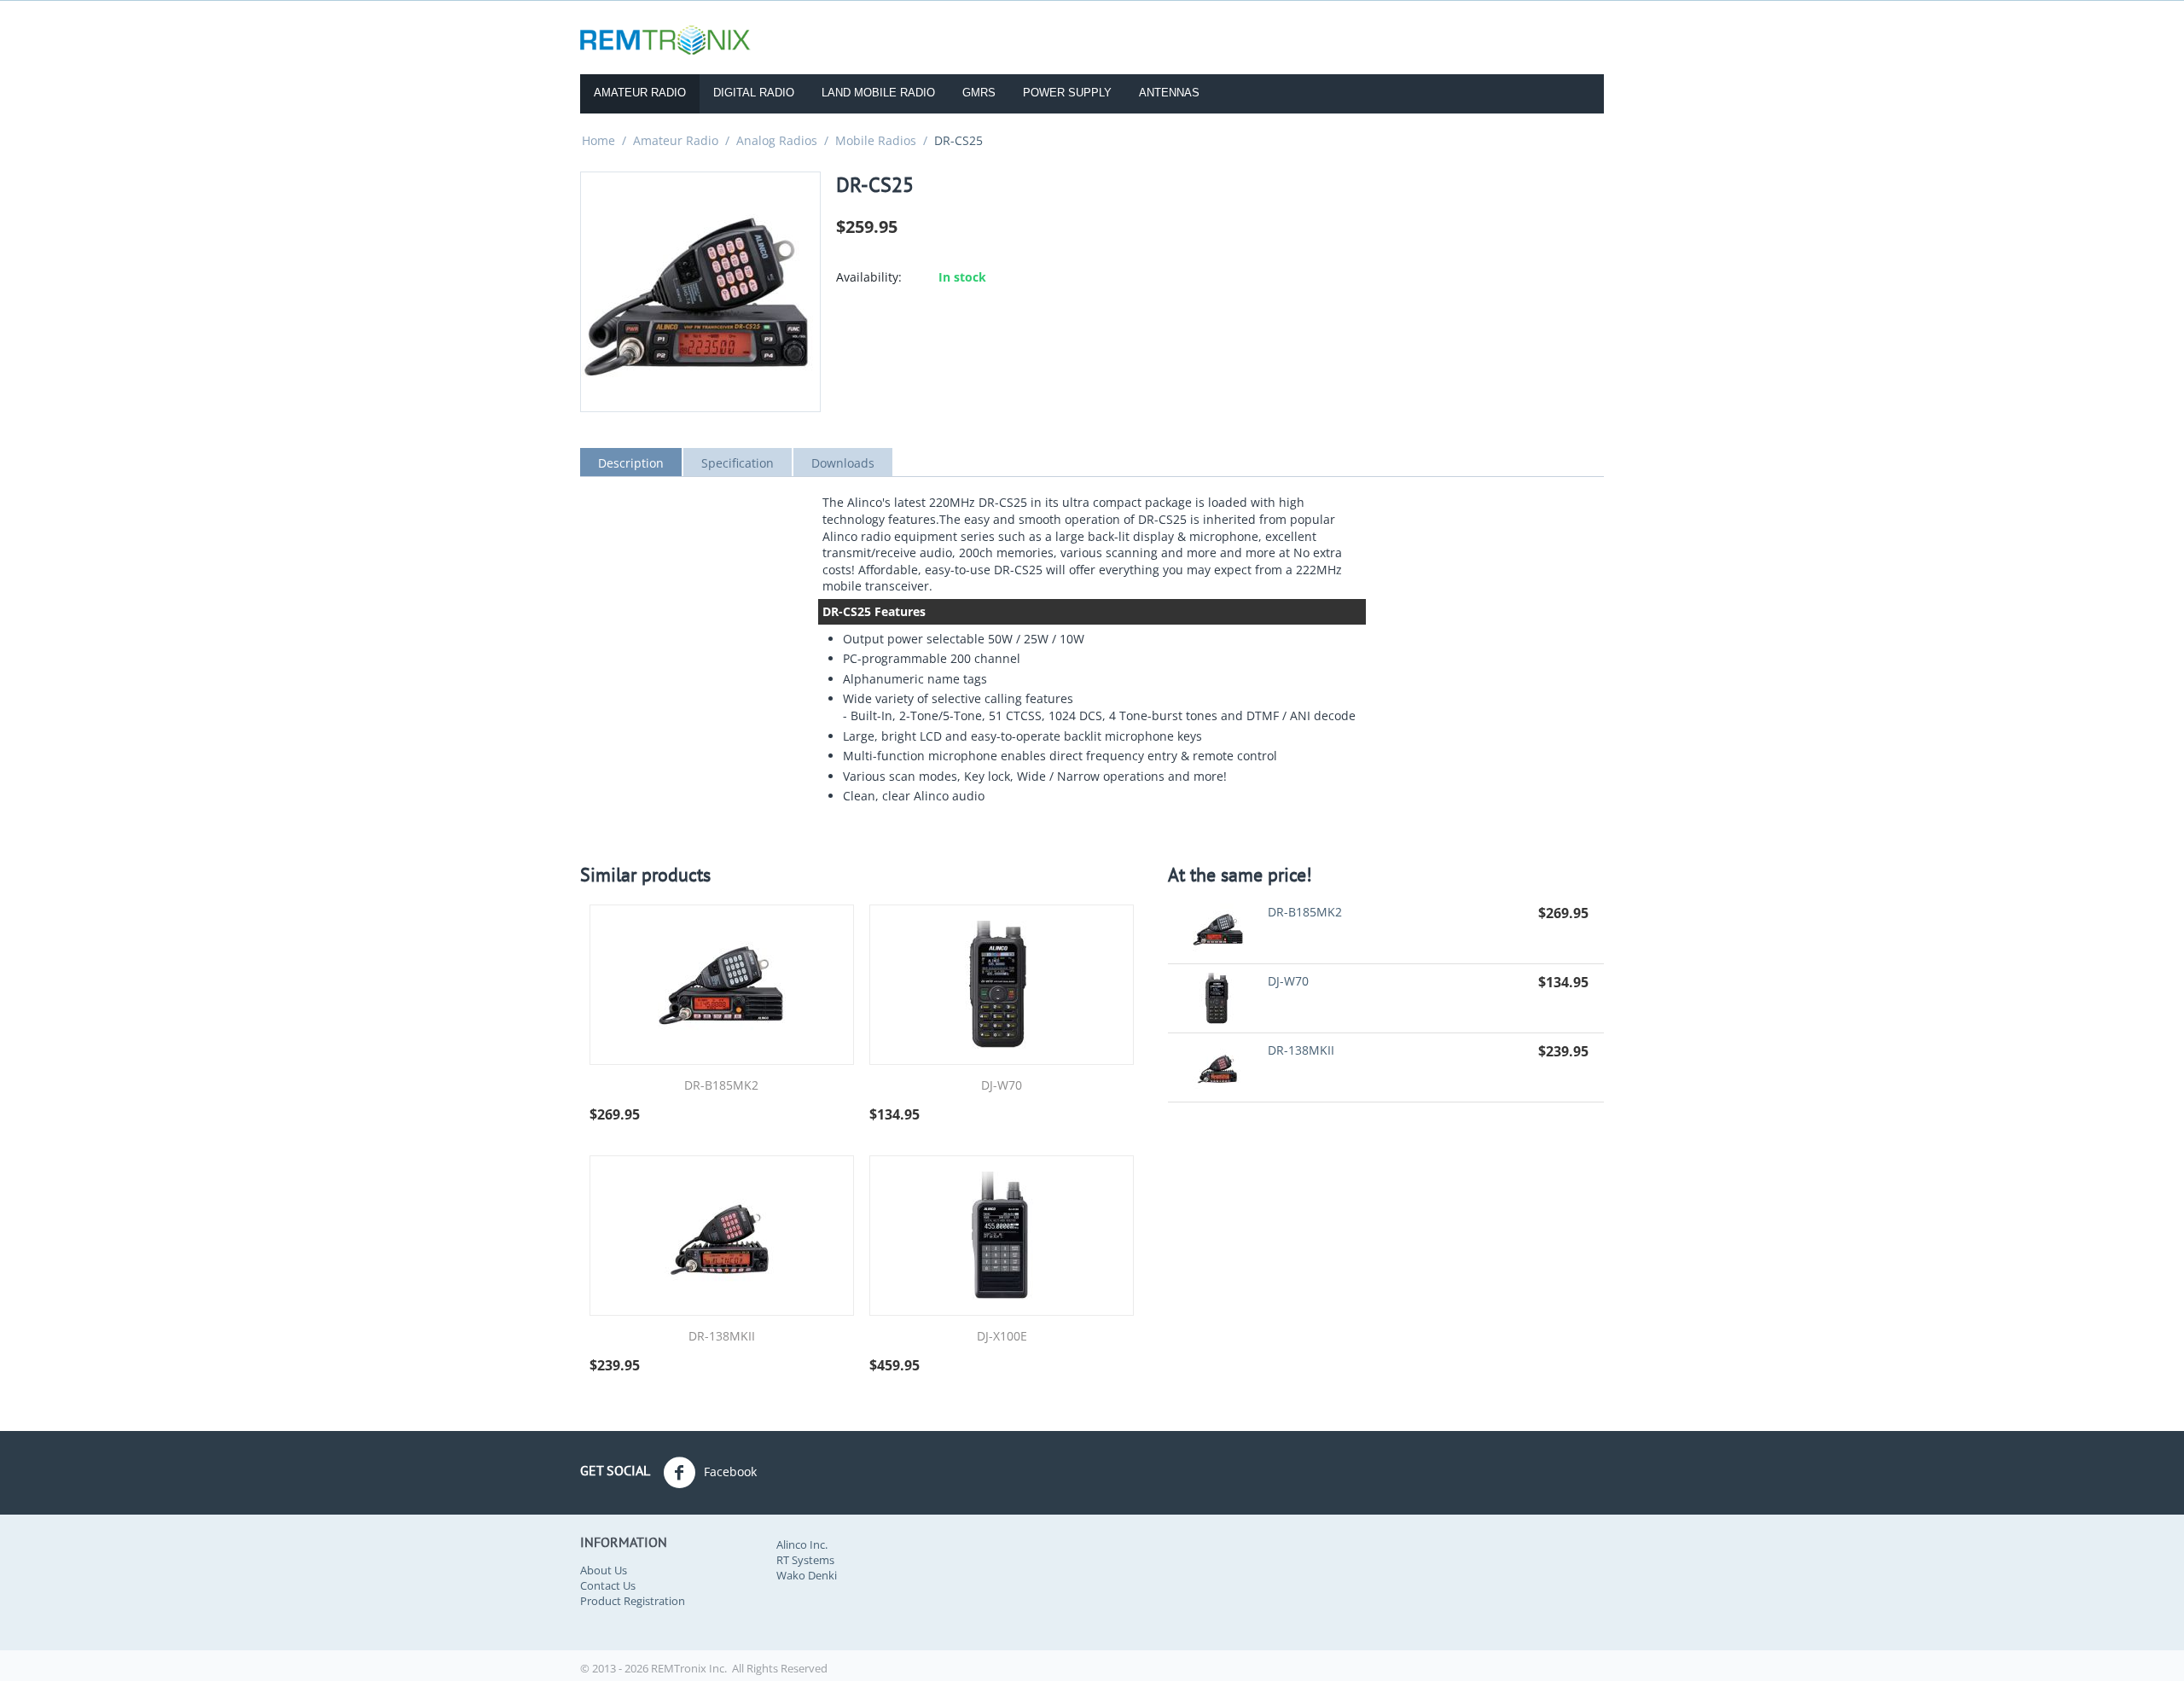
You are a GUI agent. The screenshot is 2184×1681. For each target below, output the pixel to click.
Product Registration (633, 1601)
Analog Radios (777, 140)
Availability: (869, 277)
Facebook (729, 1471)
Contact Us (608, 1585)
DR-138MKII (722, 1337)
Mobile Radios (876, 140)
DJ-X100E (1002, 1337)
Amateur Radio (676, 140)
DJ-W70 (1002, 1086)
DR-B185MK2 (721, 1086)
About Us (604, 1570)
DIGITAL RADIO (754, 93)
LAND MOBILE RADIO (878, 93)
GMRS (979, 93)
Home (598, 140)
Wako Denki (807, 1575)
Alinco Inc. (802, 1544)
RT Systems (805, 1560)
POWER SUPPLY (1067, 93)
